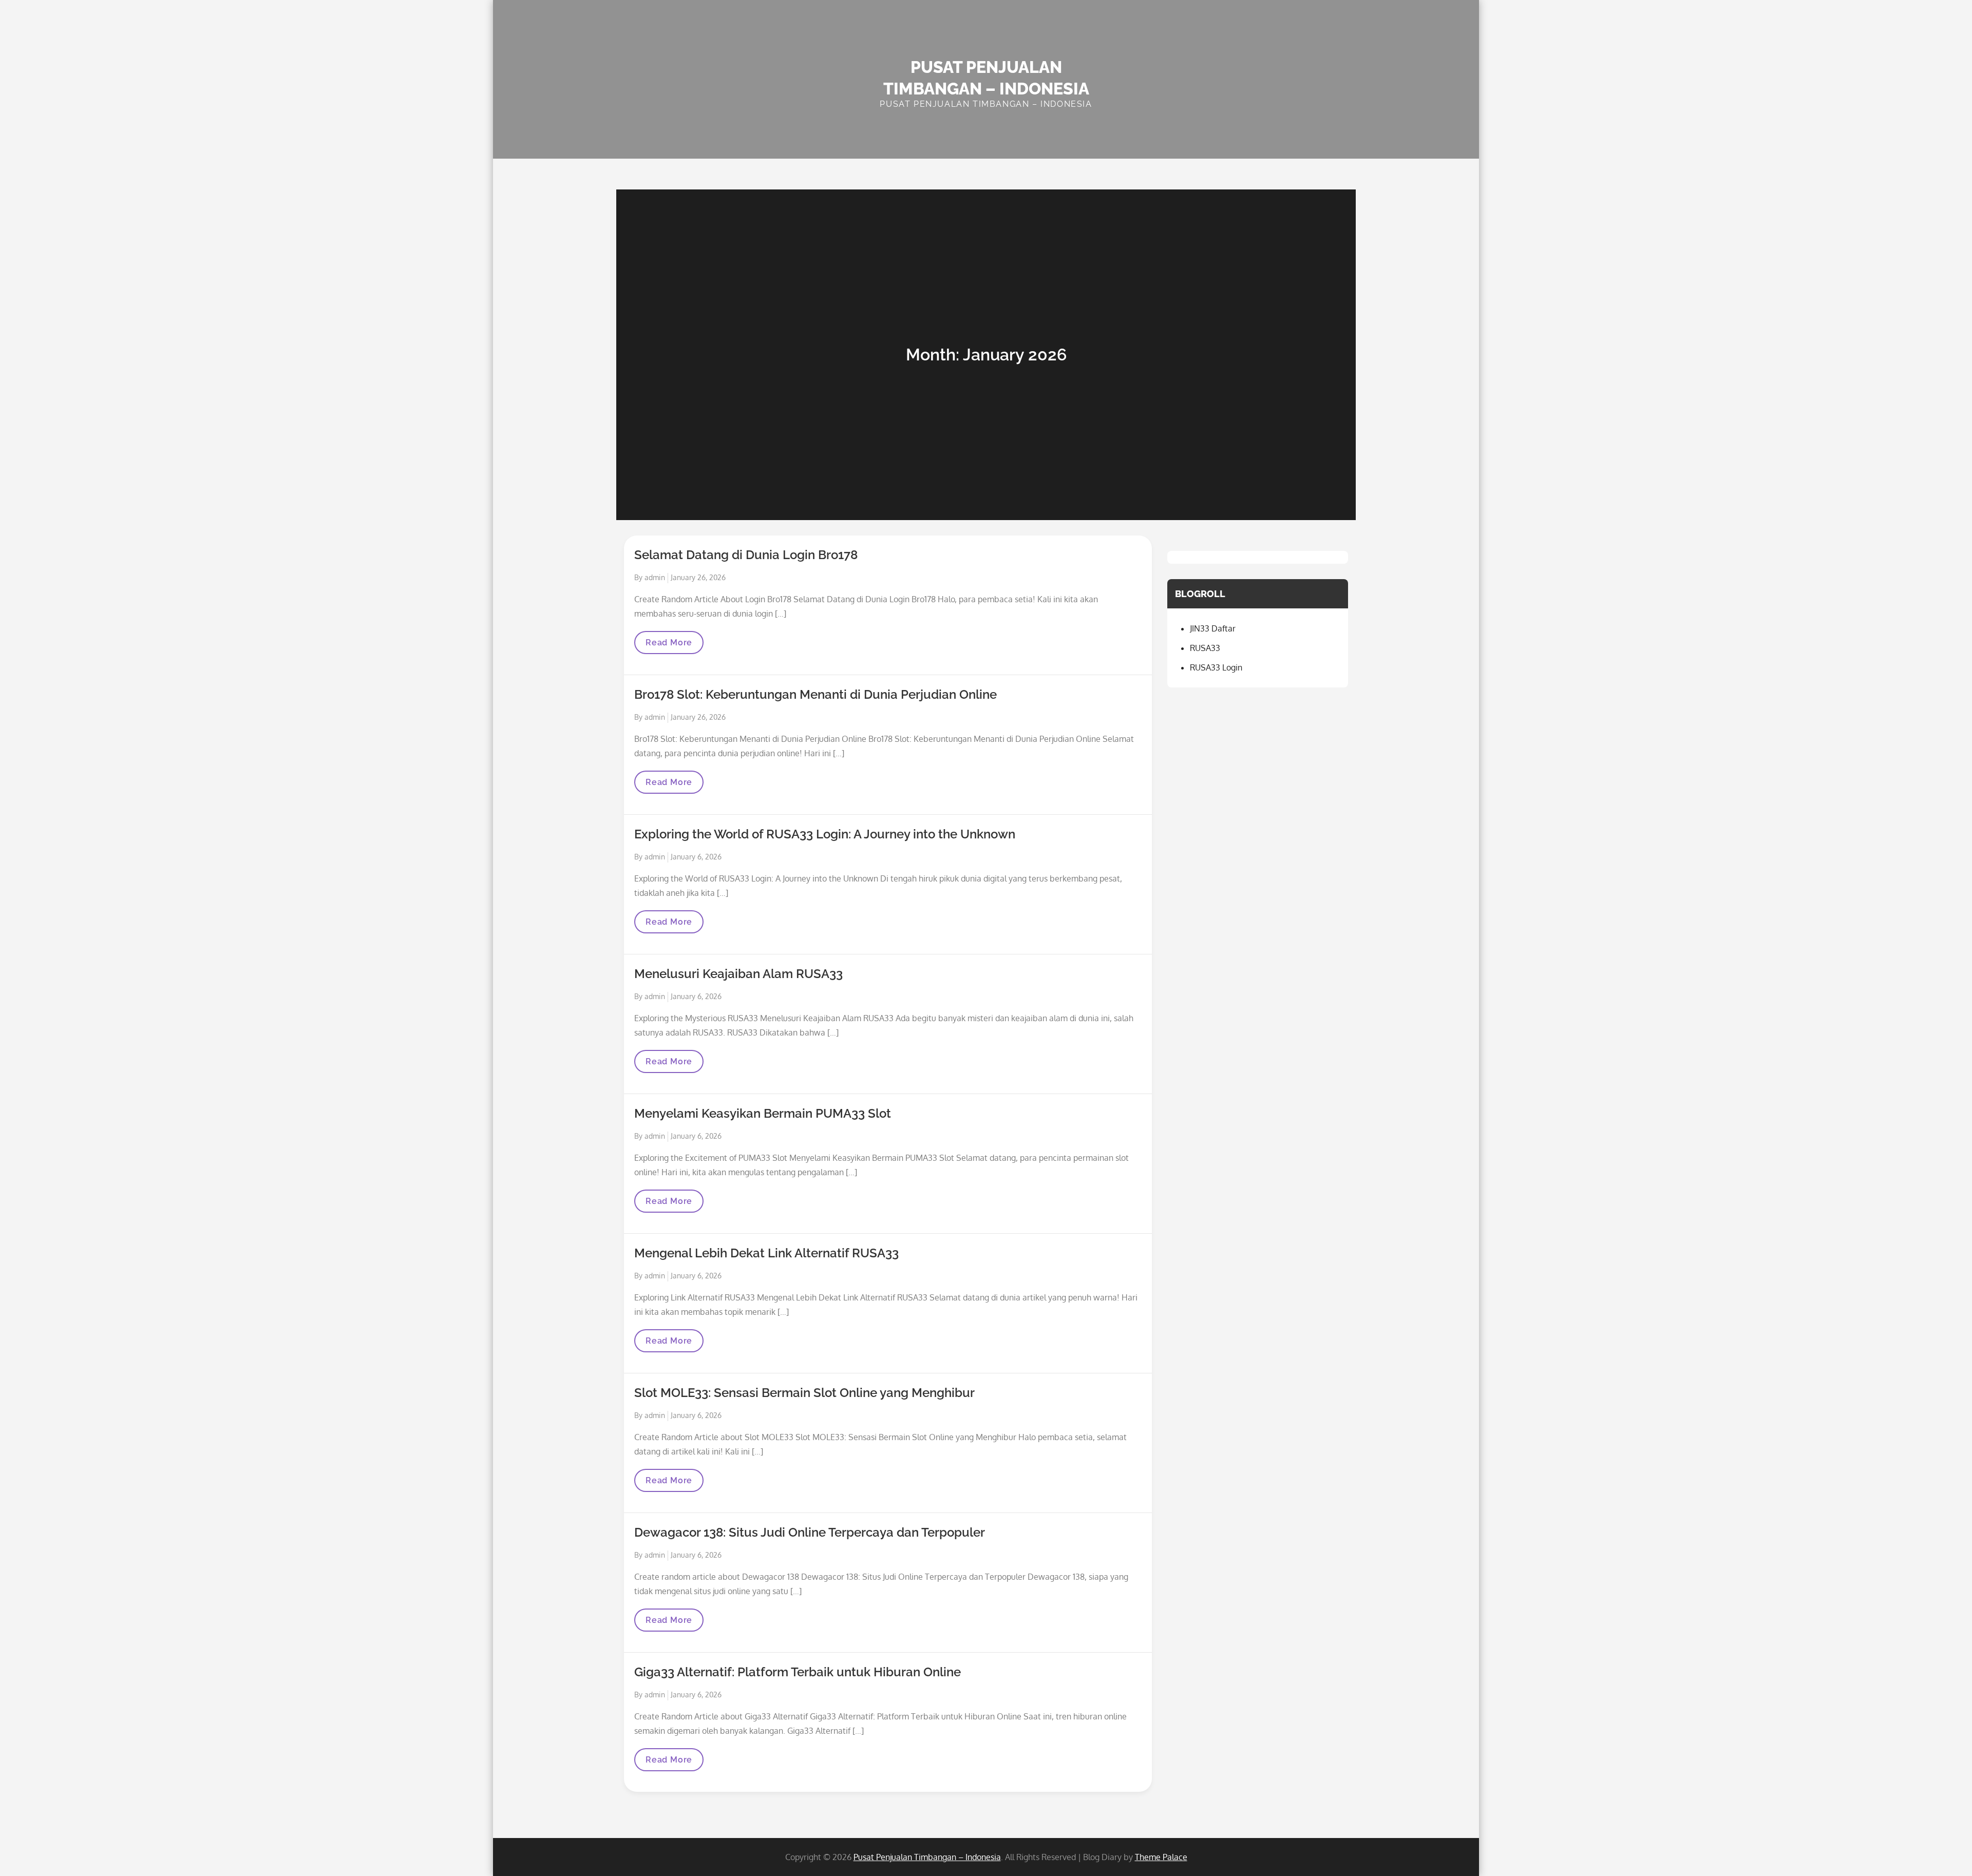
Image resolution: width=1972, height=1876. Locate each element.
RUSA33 (1205, 648)
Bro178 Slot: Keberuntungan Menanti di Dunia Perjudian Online (816, 694)
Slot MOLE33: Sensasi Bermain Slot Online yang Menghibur (804, 1393)
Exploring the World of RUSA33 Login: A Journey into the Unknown (825, 834)
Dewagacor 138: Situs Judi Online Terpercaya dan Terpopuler (810, 1532)
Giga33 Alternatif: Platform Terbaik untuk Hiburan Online (798, 1672)
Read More (669, 646)
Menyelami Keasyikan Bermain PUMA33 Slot (763, 1113)
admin (655, 577)
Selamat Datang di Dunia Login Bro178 (746, 555)
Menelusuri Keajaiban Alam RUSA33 (738, 974)
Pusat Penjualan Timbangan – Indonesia (927, 1857)
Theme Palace (1161, 1857)
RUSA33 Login (1216, 667)
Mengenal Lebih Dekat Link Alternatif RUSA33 (766, 1253)
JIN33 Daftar (1213, 628)
